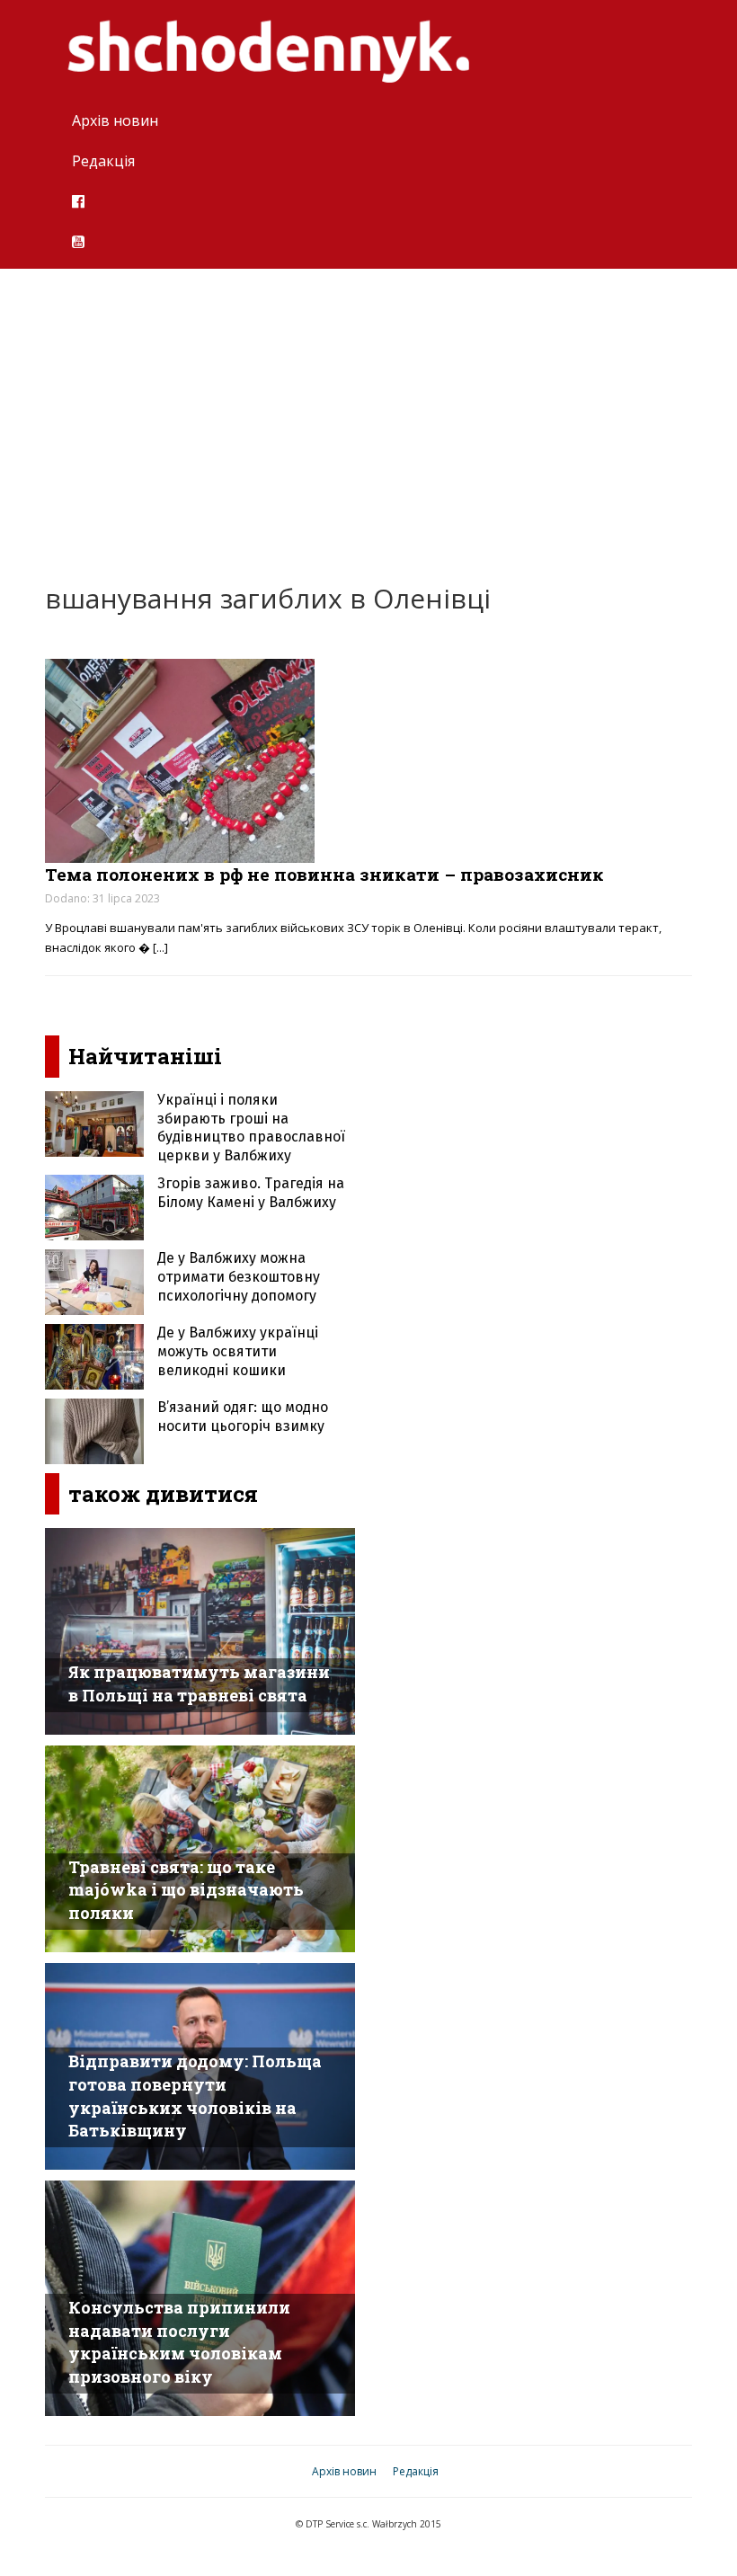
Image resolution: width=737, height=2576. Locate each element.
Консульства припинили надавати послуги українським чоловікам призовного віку (179, 2342)
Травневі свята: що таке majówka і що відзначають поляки (186, 1890)
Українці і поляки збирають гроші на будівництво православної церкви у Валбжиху (251, 1128)
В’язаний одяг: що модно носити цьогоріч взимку (243, 1417)
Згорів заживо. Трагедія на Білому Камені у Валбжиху (251, 1193)
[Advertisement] (368, 413)
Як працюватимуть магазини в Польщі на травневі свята (199, 1683)
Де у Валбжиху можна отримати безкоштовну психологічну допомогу (239, 1277)
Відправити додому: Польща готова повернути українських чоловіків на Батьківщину (195, 2096)
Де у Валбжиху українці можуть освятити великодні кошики (238, 1351)
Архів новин (115, 120)
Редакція (103, 161)
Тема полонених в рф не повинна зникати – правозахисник (324, 874)
